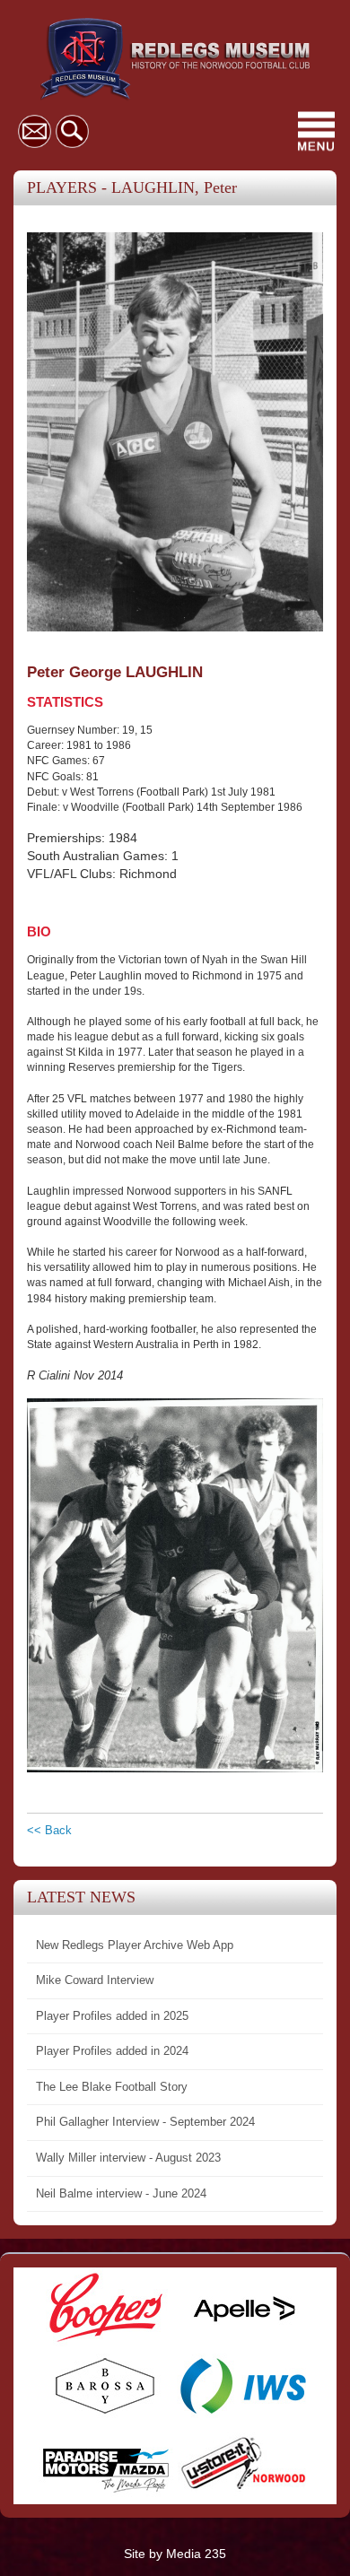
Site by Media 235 (175, 2554)
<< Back (49, 1830)
